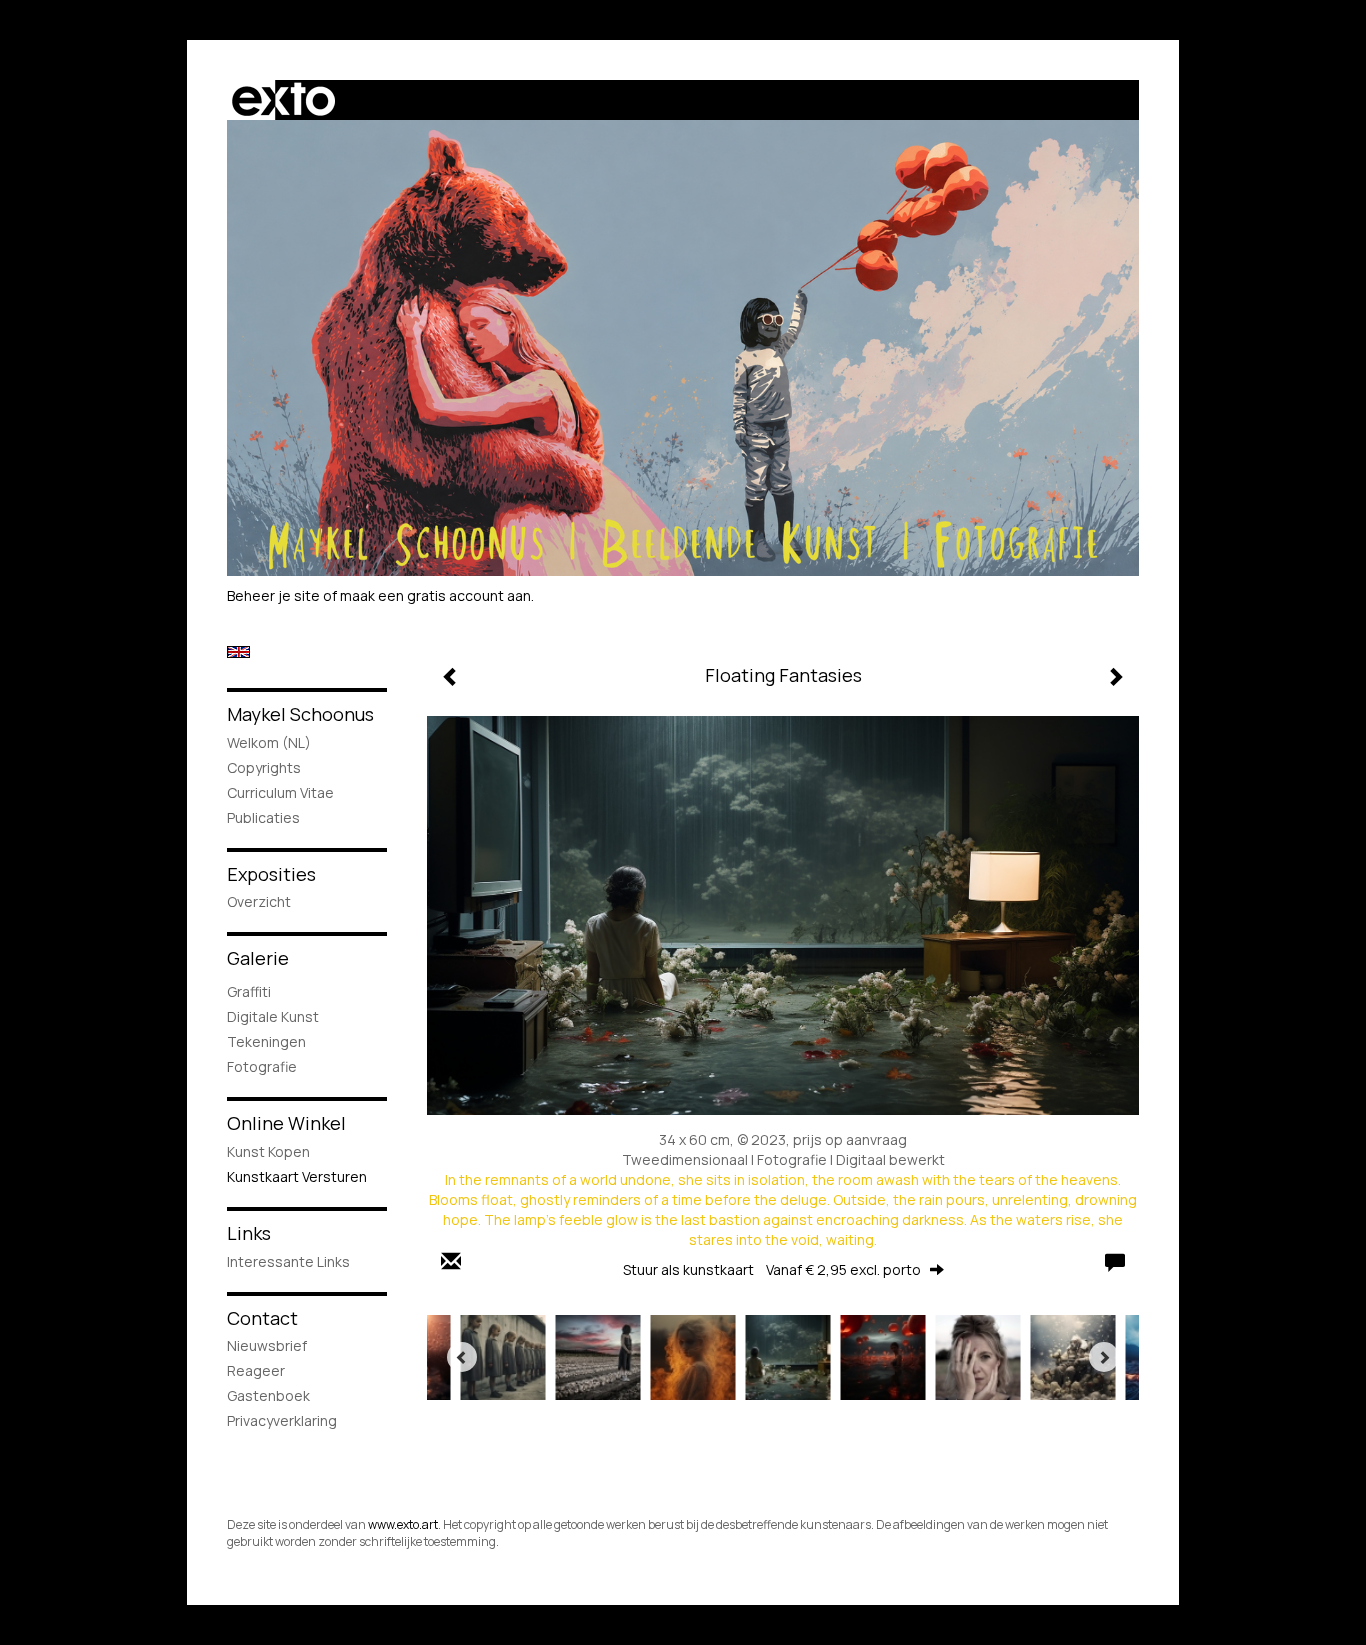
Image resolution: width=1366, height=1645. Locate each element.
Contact (262, 1318)
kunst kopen (268, 1151)
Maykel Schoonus (300, 714)
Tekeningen (266, 1041)
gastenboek (268, 1395)
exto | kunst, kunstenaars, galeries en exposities (283, 100)
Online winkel (286, 1123)
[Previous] (462, 1357)
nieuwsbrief (267, 1345)
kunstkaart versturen (297, 1176)
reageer (256, 1370)
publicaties (263, 817)
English (238, 652)
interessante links (288, 1261)
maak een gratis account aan (435, 595)
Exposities (271, 874)
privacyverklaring (282, 1420)
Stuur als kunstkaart (772, 1269)
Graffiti (249, 991)
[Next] (1104, 1357)
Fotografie (262, 1066)
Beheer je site (273, 595)
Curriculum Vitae (280, 792)
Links (249, 1233)
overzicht (259, 901)
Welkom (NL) (269, 742)
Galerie (258, 958)
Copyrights (264, 767)
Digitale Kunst (273, 1016)
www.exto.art (403, 1524)
